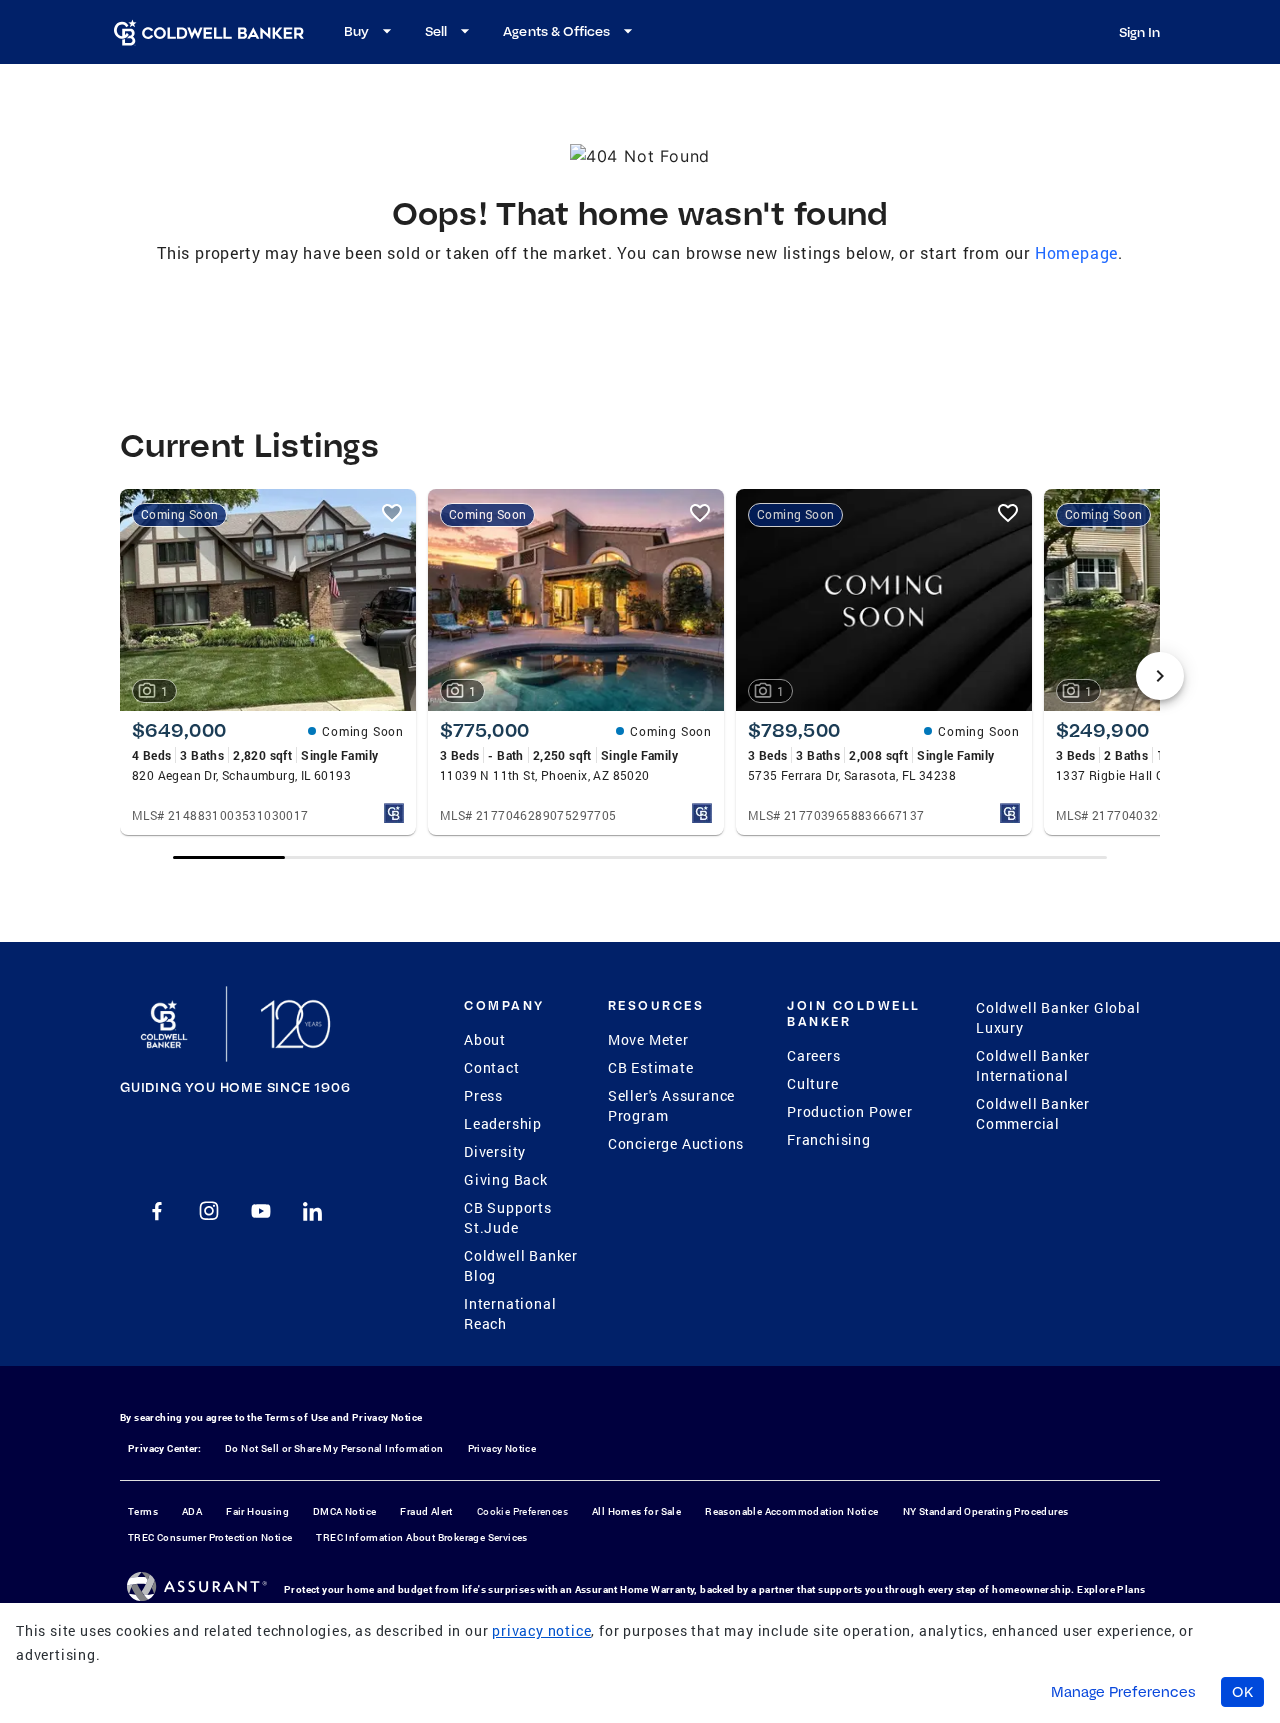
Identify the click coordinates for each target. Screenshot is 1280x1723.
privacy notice (541, 1630)
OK (1242, 1692)
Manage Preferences (1123, 1692)
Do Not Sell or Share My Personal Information (334, 1448)
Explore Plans (1111, 1589)
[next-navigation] (1160, 676)
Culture (813, 1083)
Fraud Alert (426, 1511)
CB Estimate (651, 1067)
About (485, 1039)
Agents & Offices (556, 31)
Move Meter (648, 1039)
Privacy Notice (387, 1417)
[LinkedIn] (313, 1211)
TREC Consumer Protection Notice (210, 1537)
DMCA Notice (344, 1511)
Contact (492, 1067)
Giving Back (506, 1179)
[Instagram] (209, 1211)
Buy (356, 31)
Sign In (1139, 32)
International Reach (510, 1313)
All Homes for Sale (636, 1511)
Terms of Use (297, 1417)
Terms (143, 1511)
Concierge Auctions (676, 1143)
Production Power (850, 1111)
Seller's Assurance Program (671, 1105)
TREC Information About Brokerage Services (421, 1537)
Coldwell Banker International (1033, 1065)
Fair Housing (257, 1511)
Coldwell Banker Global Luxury (1058, 1017)
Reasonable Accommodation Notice (791, 1511)
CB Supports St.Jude (508, 1217)
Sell (436, 31)
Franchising (829, 1139)
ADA (192, 1511)
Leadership (503, 1123)
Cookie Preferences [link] (522, 1511)
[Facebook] (157, 1211)
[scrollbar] (640, 857)
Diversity (495, 1151)
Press (483, 1095)
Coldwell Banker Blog (521, 1265)
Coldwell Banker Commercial (1033, 1113)
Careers (814, 1055)
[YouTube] (261, 1211)
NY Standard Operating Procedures (986, 1511)
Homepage (1076, 252)
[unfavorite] (392, 513)
